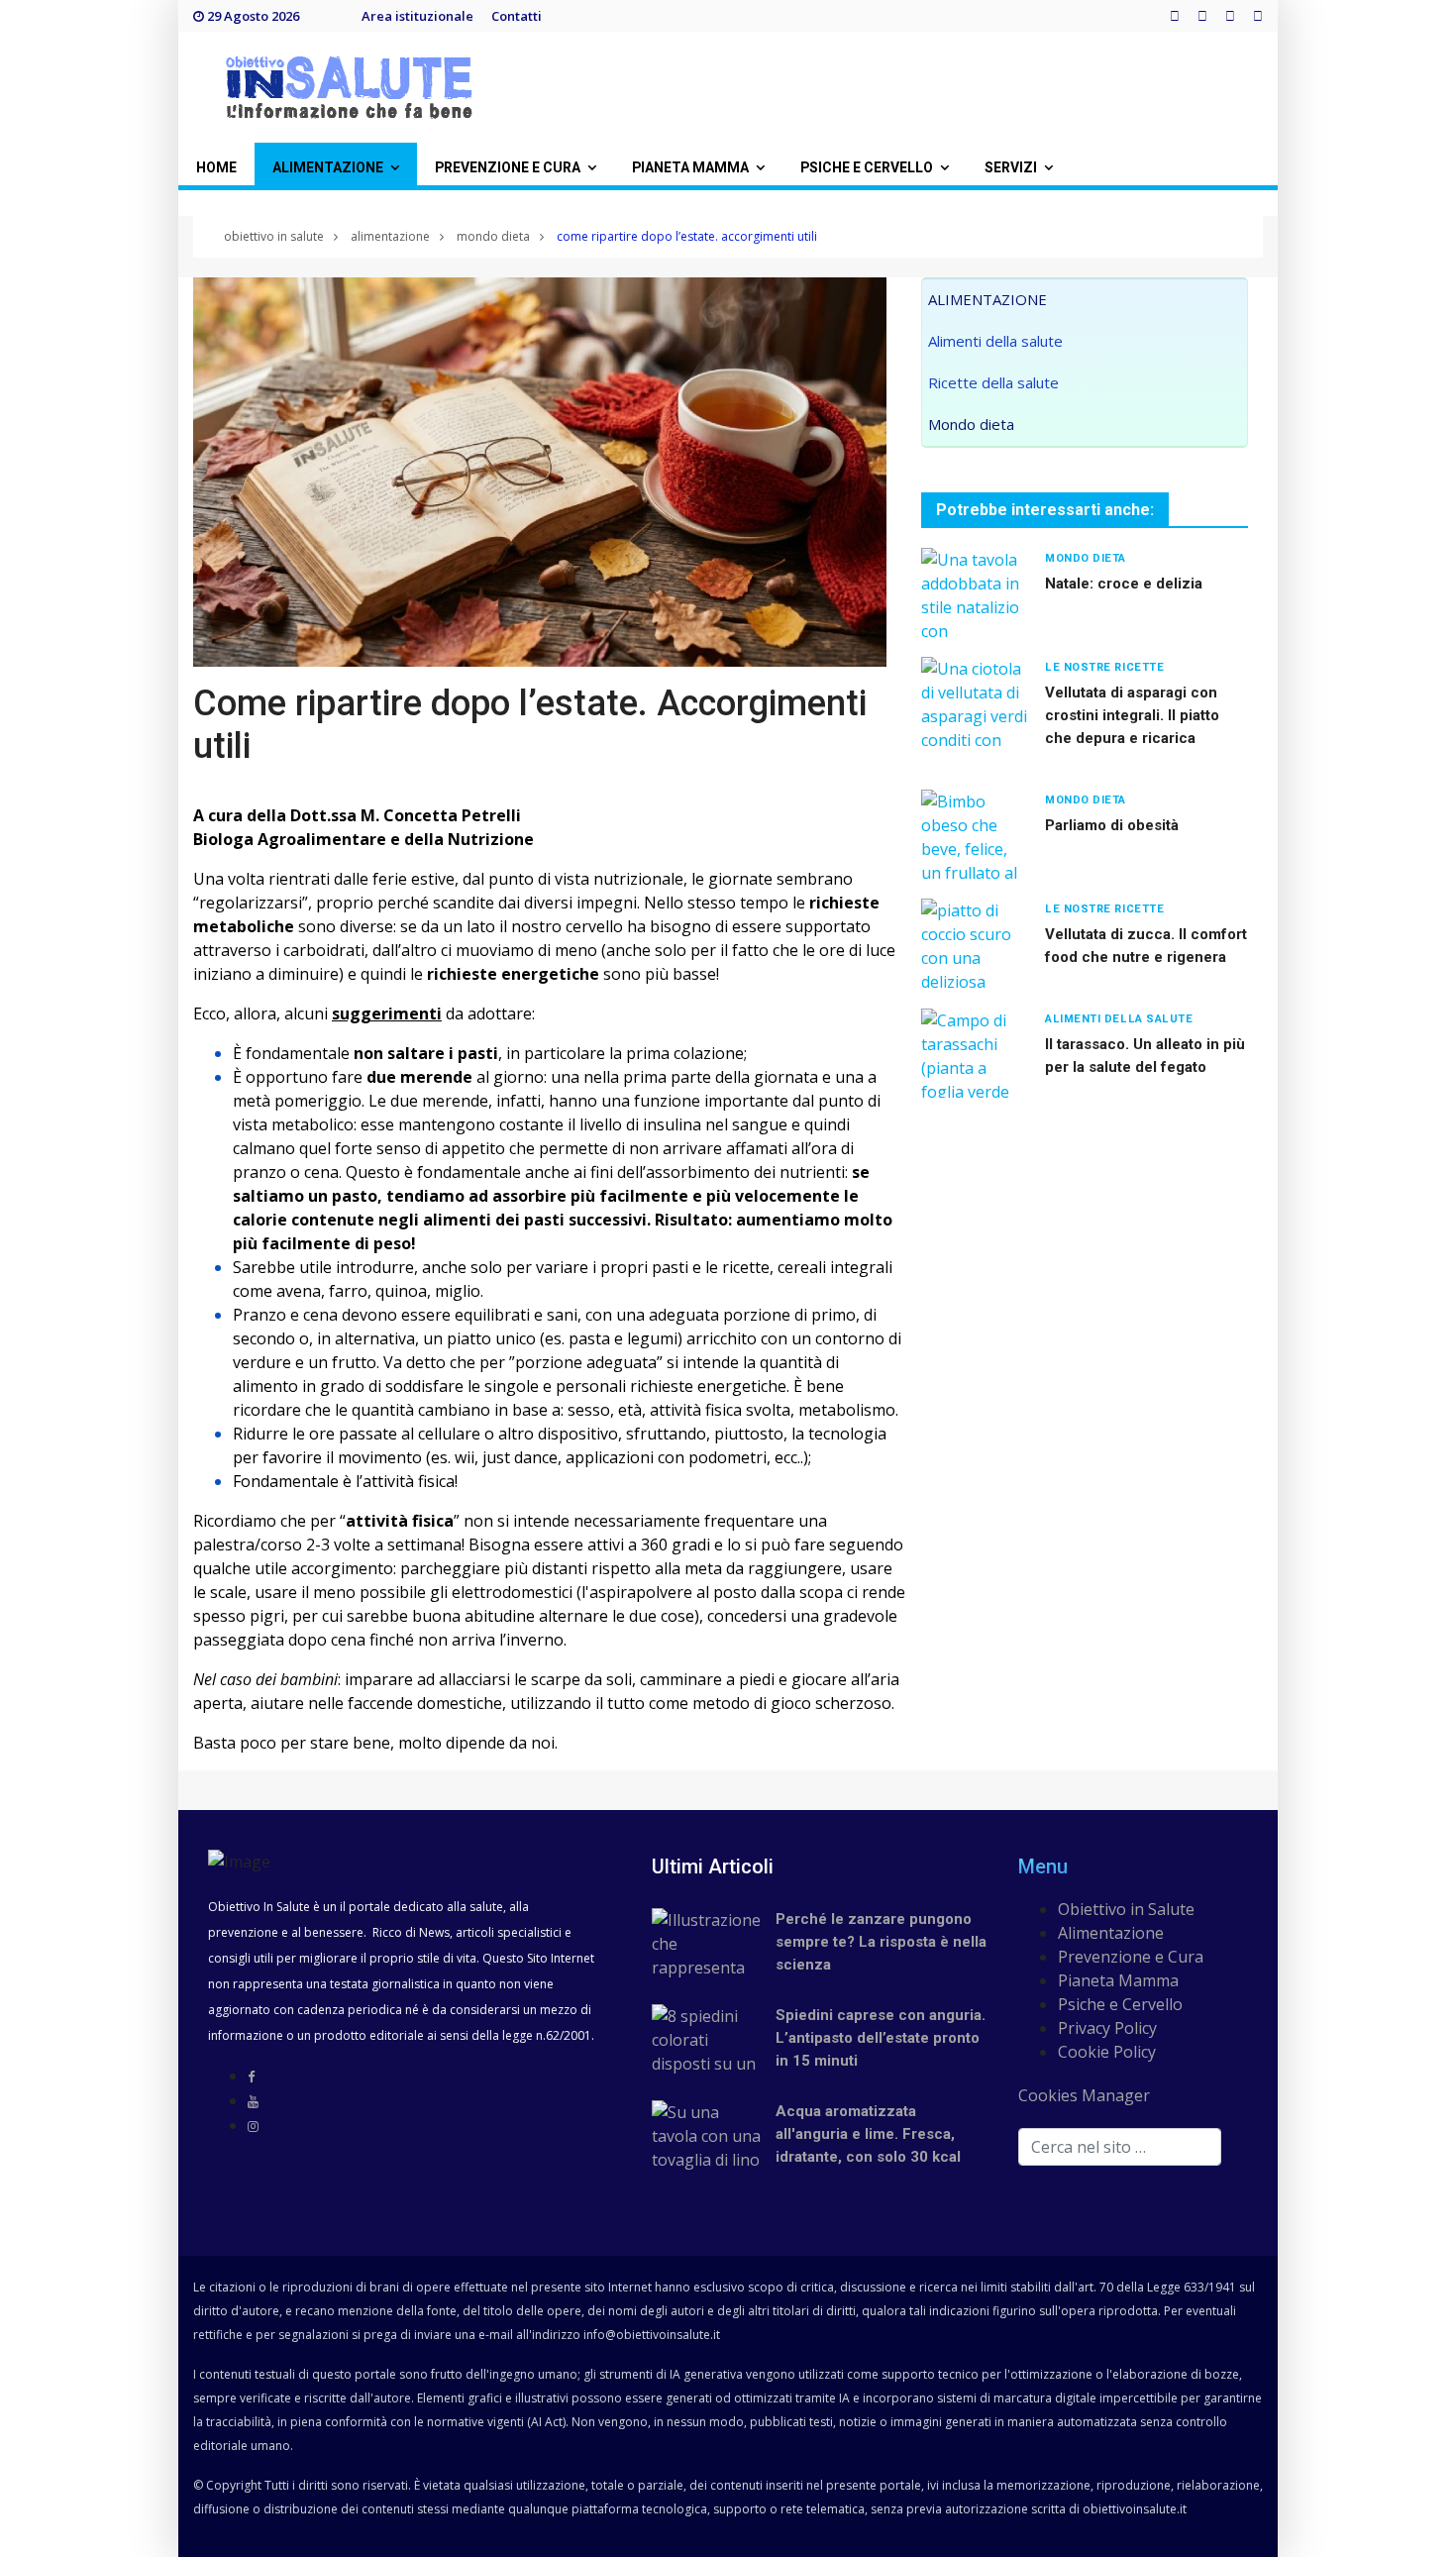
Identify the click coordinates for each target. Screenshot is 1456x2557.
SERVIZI (1011, 168)
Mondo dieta (971, 424)
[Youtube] (1202, 16)
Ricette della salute (993, 382)
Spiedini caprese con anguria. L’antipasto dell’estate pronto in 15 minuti (881, 2038)
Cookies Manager (1084, 2095)
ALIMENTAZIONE (328, 168)
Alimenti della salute (995, 341)
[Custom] (1258, 16)
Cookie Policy (1107, 2052)
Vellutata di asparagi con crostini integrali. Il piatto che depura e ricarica (1132, 715)
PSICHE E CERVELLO (867, 168)
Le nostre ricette (1104, 667)
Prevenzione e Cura (1131, 1957)
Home (216, 168)
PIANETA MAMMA (690, 168)
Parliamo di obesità (1112, 825)
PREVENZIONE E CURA (508, 168)
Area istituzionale (417, 16)
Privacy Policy (1107, 2028)
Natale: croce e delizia (1124, 584)
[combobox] (1120, 2147)
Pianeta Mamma (1118, 1980)
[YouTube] (253, 2101)
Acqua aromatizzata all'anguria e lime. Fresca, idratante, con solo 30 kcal (868, 2134)
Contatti (517, 16)
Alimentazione (1111, 1933)
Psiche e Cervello (1120, 2004)
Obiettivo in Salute (1126, 1909)
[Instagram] (1230, 16)
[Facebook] (1175, 16)
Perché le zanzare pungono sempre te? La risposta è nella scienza (881, 1942)
